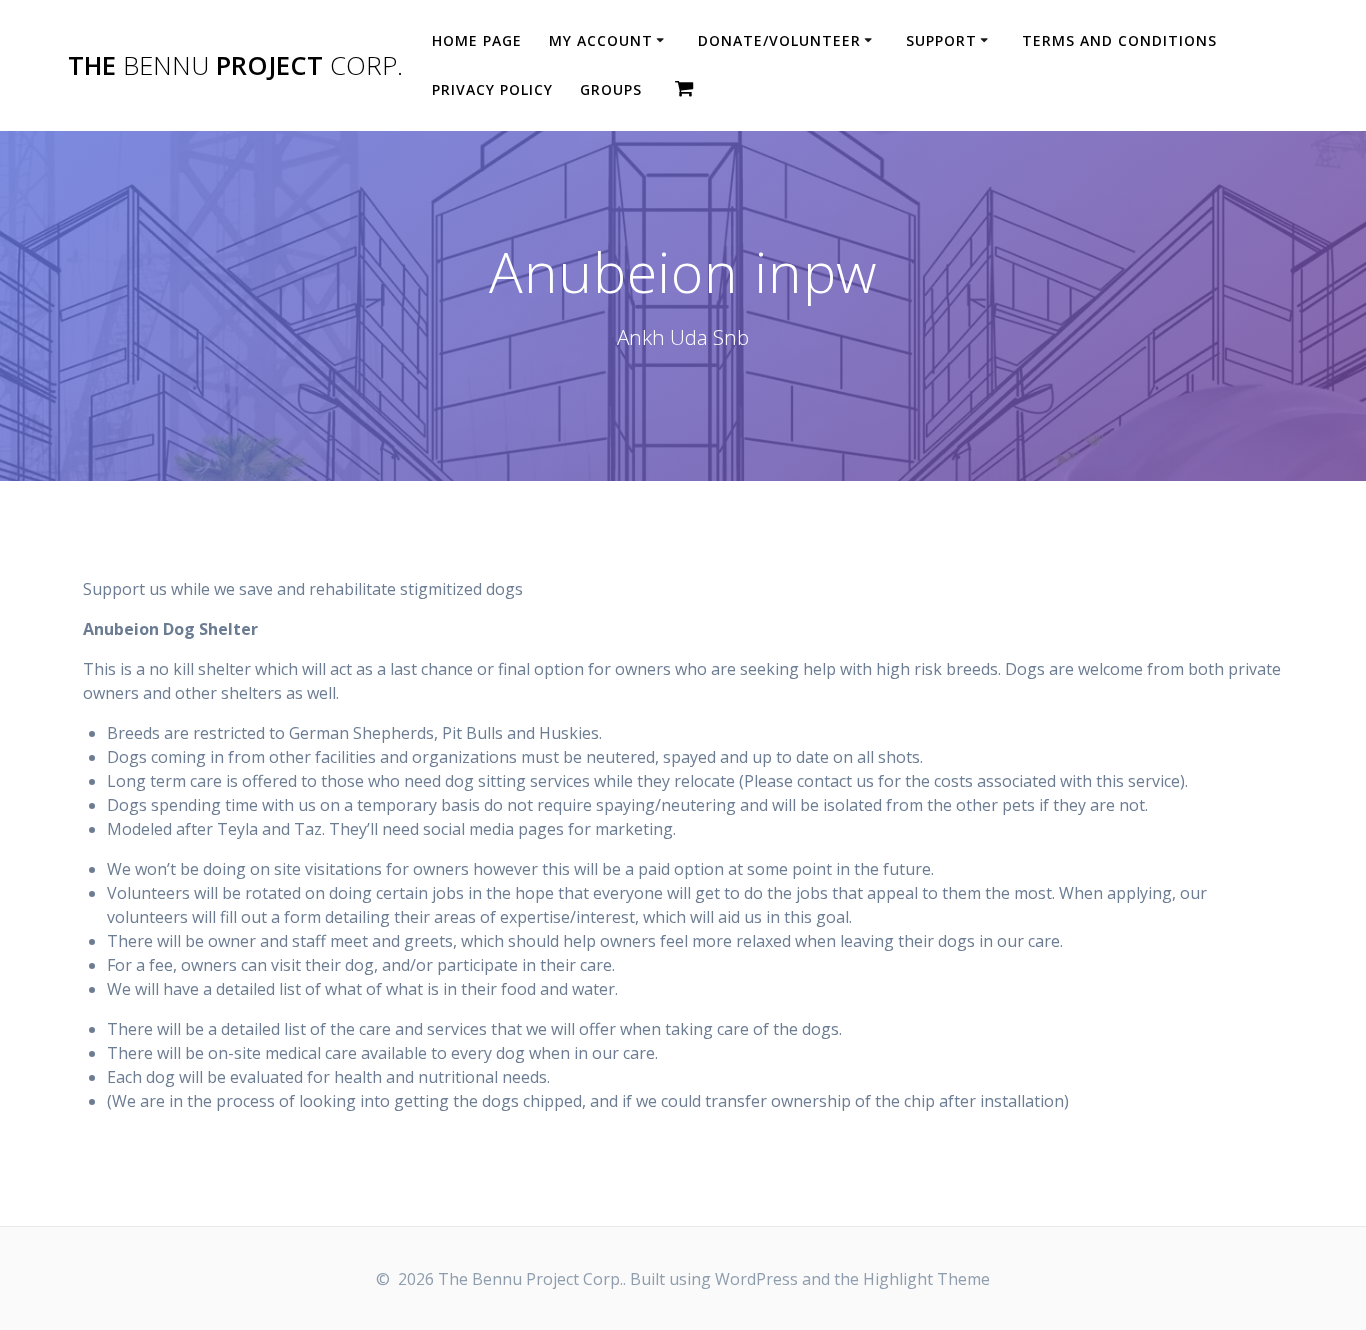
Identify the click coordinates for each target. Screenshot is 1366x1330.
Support (941, 40)
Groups (611, 89)
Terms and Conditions (1119, 40)
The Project (235, 66)
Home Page (477, 40)
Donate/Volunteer (779, 40)
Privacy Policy (492, 89)
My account (601, 40)
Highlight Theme (926, 1279)
